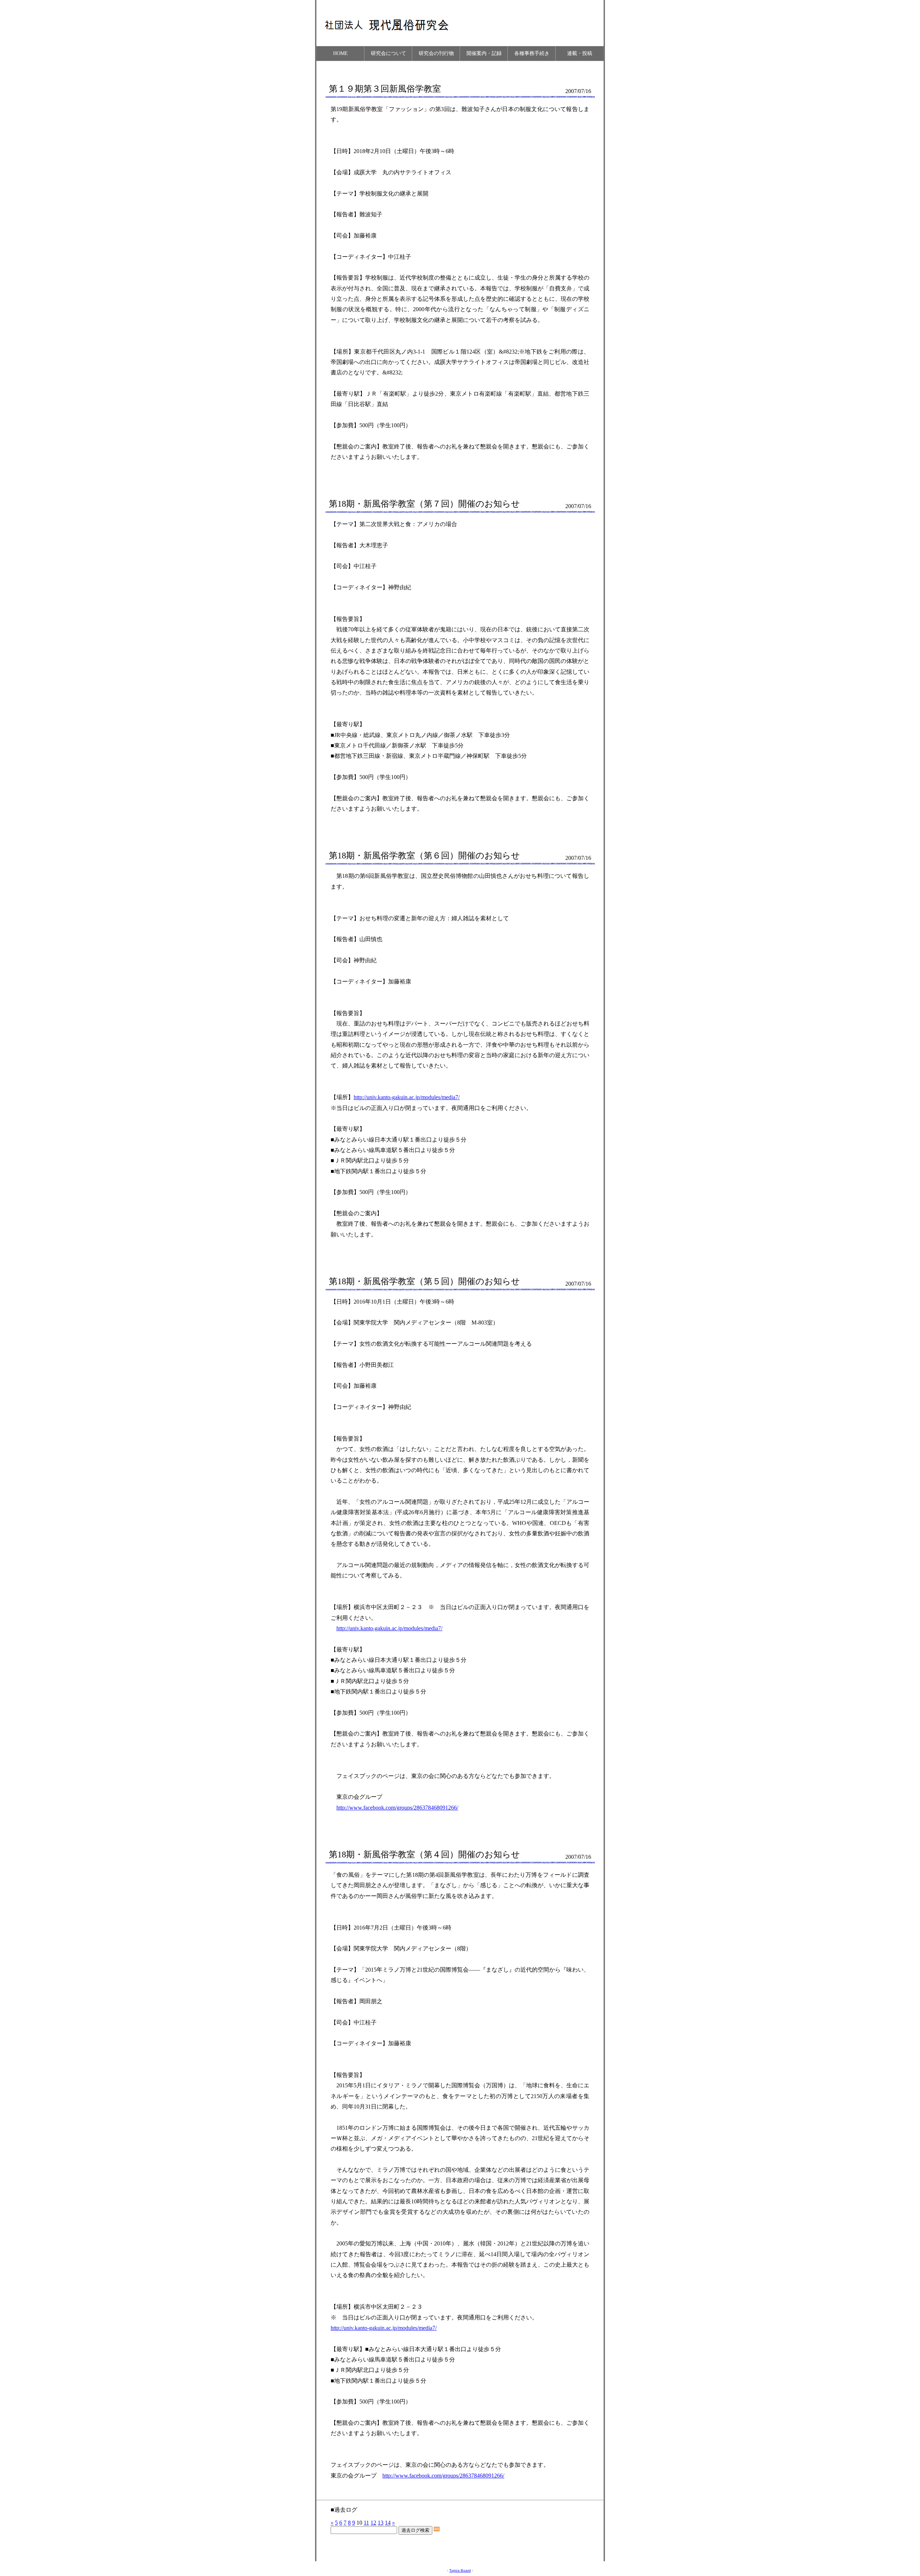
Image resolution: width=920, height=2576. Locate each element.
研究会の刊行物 (436, 53)
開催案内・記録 (484, 53)
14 (388, 2523)
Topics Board (460, 2570)
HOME (341, 53)
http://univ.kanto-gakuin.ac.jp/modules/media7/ (407, 1097)
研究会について (388, 53)
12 (373, 2523)
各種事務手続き (532, 53)
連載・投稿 (580, 53)
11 (366, 2523)
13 (381, 2523)
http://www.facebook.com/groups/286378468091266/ (397, 1808)
